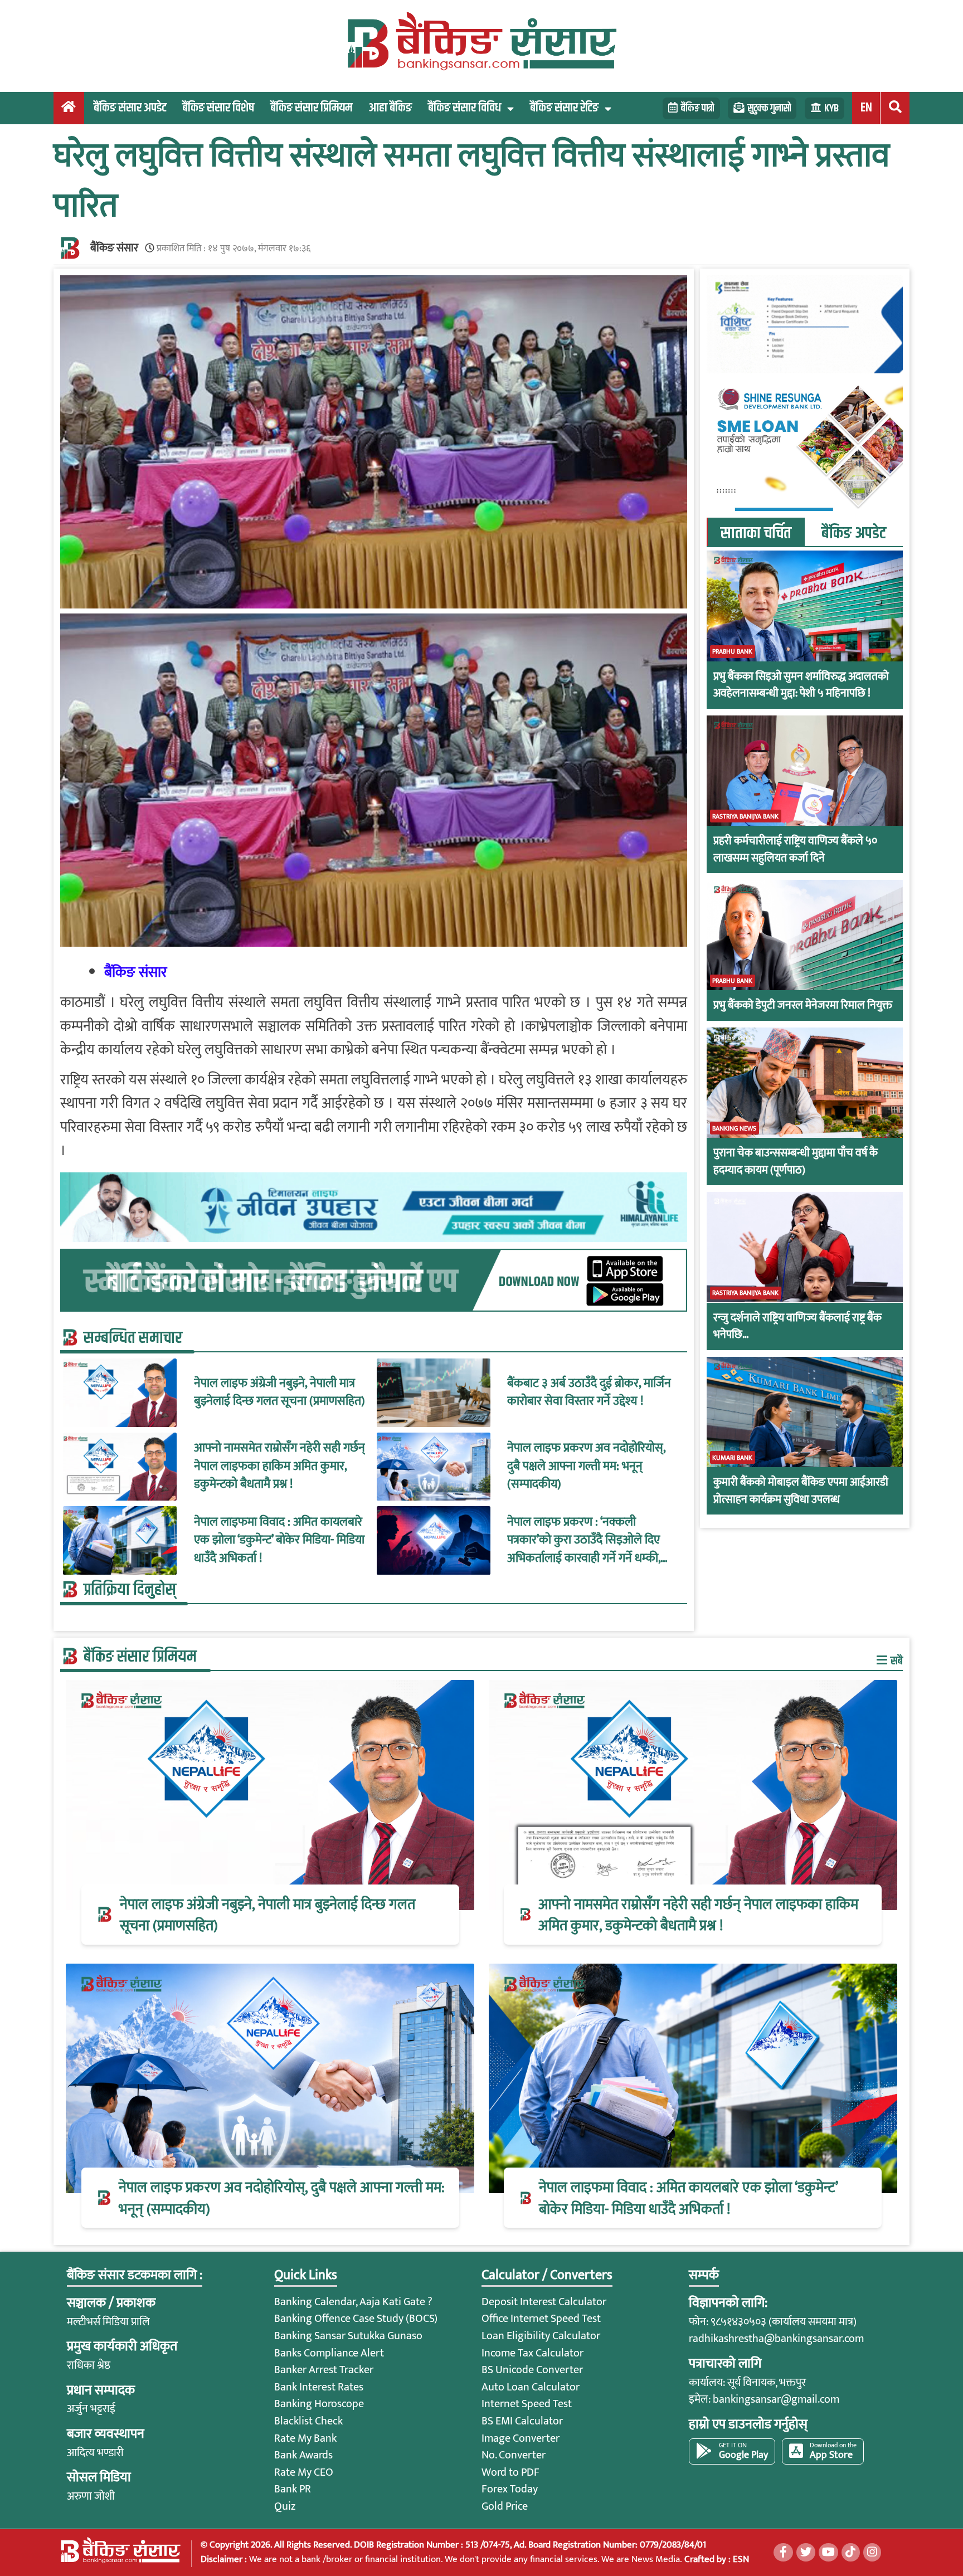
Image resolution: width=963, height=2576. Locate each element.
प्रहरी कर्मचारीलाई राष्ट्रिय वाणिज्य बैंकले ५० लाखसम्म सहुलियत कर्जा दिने (795, 849)
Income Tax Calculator (532, 2353)
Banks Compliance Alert (329, 2353)
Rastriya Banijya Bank (745, 816)
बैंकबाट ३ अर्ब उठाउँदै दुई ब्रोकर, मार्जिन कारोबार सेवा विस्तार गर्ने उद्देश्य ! (589, 1393)
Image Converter (521, 2438)
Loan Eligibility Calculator (541, 2336)
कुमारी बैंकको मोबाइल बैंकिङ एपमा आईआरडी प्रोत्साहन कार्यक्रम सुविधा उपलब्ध (801, 1491)
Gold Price (505, 2506)
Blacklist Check (308, 2421)
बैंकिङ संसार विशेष (218, 108)
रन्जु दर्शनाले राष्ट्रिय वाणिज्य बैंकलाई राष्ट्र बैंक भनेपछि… (797, 1326)
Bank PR (293, 2489)
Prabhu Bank (732, 651)
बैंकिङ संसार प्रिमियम (311, 108)
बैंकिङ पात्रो (697, 108)
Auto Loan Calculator (531, 2387)
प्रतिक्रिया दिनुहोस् (130, 1590)
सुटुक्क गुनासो (769, 108)
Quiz (285, 2506)
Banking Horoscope (319, 2404)
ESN (740, 2559)
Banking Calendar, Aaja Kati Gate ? (353, 2302)
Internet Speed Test (527, 2404)
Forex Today (510, 2489)
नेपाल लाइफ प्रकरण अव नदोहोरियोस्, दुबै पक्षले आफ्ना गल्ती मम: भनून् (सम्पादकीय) (586, 1466)
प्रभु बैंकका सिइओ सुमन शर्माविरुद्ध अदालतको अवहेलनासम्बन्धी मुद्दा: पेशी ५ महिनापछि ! (801, 685)
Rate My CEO (304, 2472)
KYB (831, 108)
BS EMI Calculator (522, 2421)
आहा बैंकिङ (390, 108)
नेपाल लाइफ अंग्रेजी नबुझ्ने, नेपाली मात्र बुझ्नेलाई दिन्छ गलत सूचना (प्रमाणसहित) (279, 1393)
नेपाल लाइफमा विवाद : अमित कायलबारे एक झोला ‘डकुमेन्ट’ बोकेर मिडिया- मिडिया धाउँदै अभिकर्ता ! (279, 1540)
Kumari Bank (732, 1457)
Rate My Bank (305, 2438)
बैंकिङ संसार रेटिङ (564, 108)
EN (866, 108)
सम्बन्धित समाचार (133, 1338)
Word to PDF (510, 2472)
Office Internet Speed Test (541, 2319)
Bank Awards (303, 2455)
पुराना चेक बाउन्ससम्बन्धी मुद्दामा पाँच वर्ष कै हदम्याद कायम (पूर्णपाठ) (796, 1162)
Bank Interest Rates (319, 2387)
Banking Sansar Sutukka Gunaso (348, 2336)
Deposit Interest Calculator (544, 2302)
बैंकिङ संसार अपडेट (130, 108)
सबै (896, 1661)
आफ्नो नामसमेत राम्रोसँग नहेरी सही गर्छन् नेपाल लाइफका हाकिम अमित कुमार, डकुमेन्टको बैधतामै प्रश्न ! (279, 1466)
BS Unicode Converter (532, 2370)
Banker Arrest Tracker (324, 2370)
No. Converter (514, 2455)
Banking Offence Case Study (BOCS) (356, 2319)
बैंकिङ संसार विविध (465, 108)
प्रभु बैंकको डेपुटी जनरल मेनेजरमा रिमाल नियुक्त (803, 1005)
